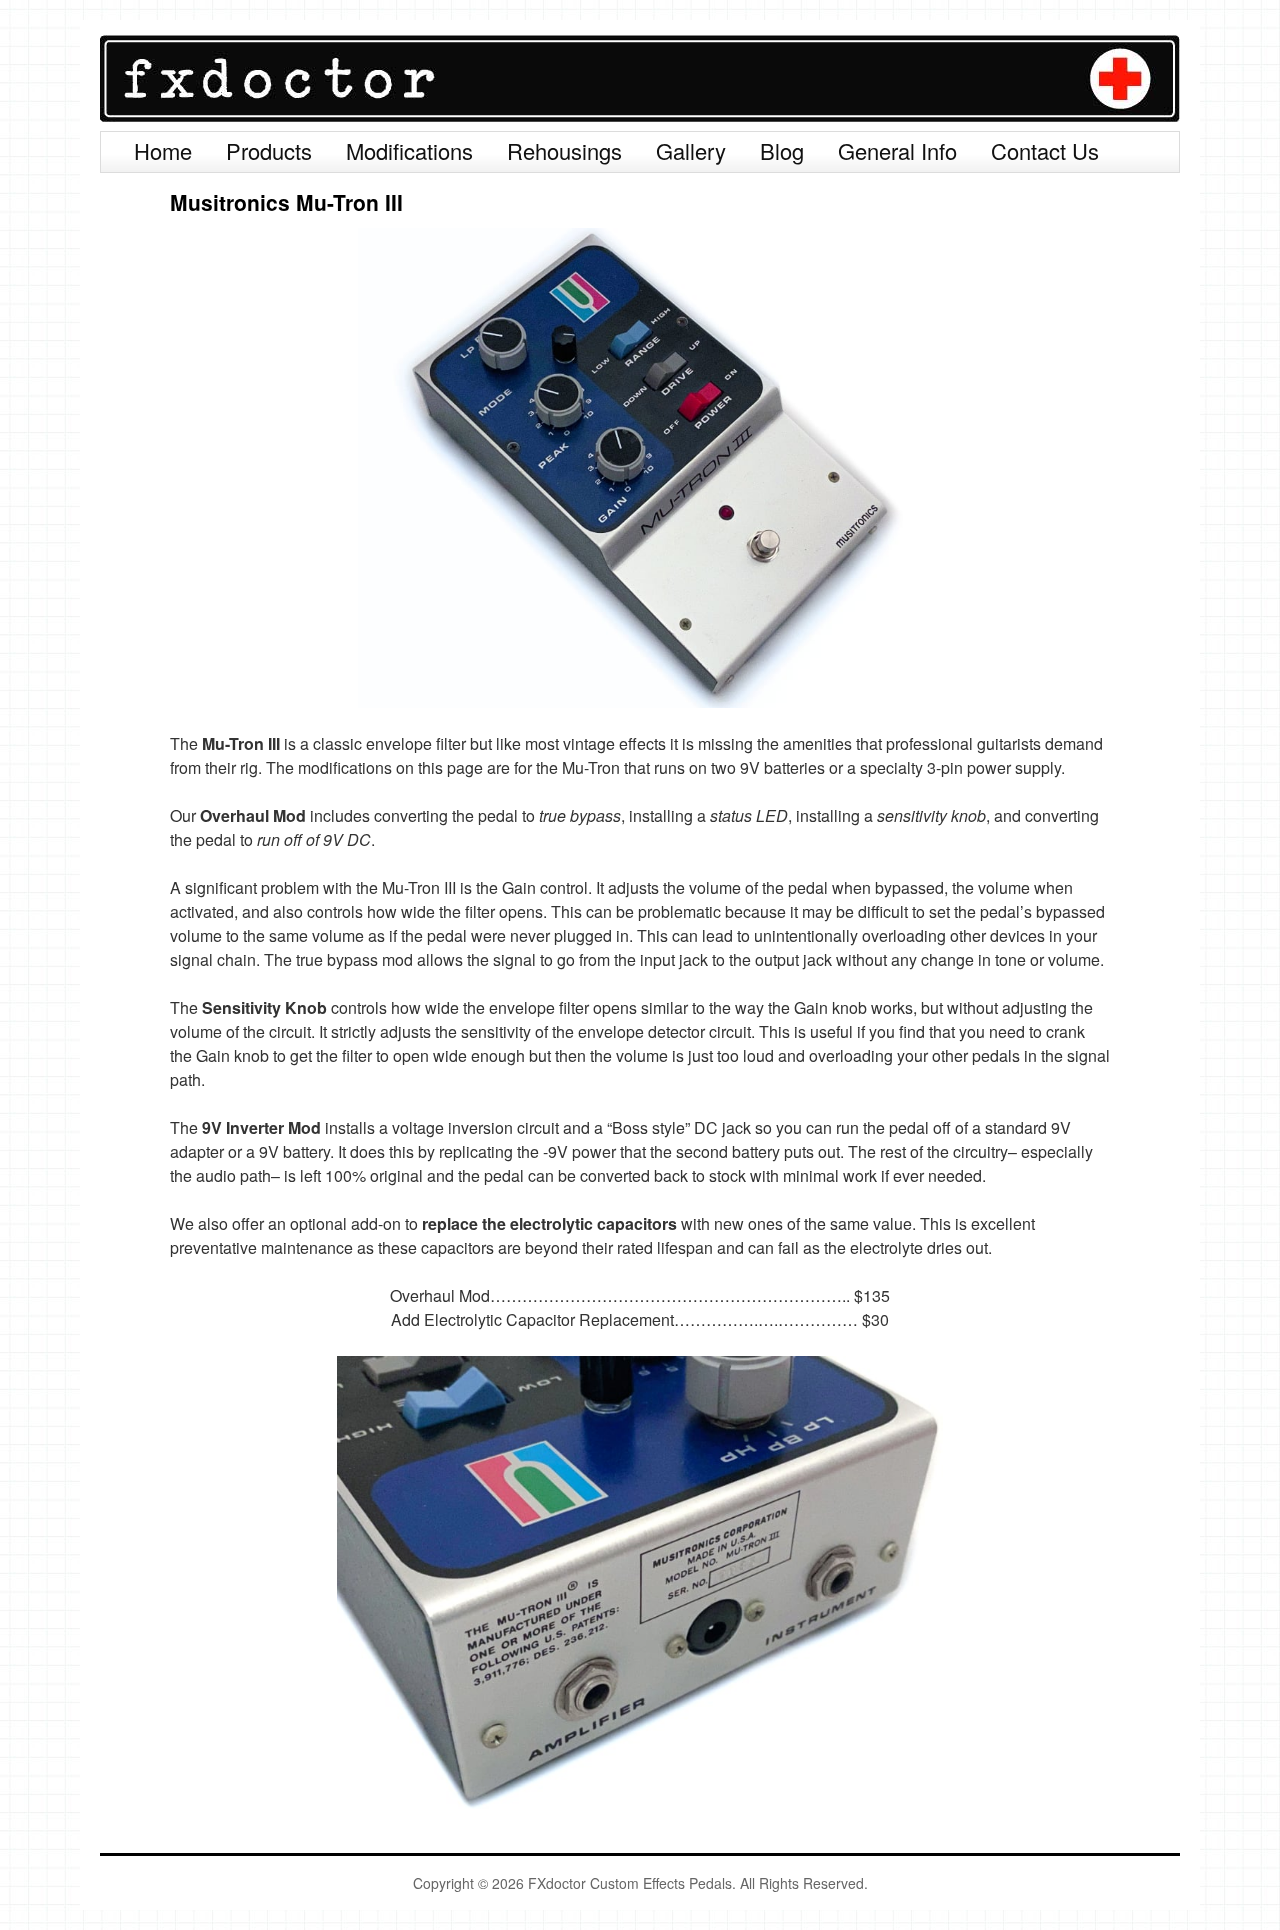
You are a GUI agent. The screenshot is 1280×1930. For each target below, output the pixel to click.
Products (269, 150)
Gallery (691, 150)
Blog (782, 150)
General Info (897, 150)
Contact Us (1045, 150)
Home (163, 150)
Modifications (409, 150)
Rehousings (564, 150)
